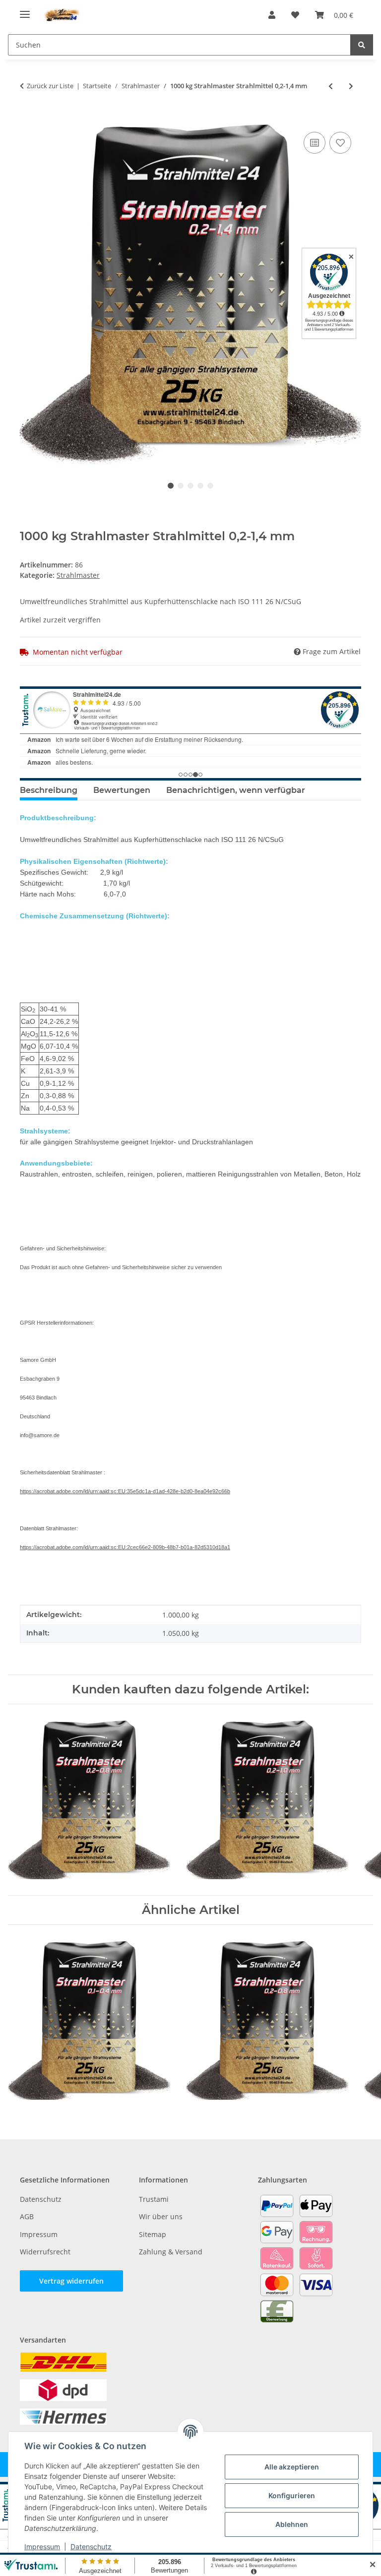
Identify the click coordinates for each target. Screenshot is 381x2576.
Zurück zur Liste (50, 86)
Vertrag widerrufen (71, 2281)
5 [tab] (210, 486)
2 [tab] (181, 486)
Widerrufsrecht (45, 2252)
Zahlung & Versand (171, 2252)
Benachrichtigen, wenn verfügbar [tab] (236, 790)
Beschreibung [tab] (49, 790)
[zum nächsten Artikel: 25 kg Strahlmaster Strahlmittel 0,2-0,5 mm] (351, 86)
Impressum (42, 2547)
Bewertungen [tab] (122, 790)
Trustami (154, 2199)
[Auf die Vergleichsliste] (315, 143)
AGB (27, 2216)
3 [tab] (190, 486)
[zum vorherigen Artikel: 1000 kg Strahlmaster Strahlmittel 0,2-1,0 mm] (331, 86)
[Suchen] (362, 45)
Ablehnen (292, 2524)
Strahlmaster (78, 575)
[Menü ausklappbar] (25, 10)
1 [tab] (171, 486)
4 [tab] (200, 486)
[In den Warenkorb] (28, 118)
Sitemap (153, 2234)
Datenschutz (91, 2547)
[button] (272, 15)
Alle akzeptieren (292, 2467)
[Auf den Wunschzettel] (340, 143)
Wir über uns (161, 2216)
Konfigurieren (292, 2495)
